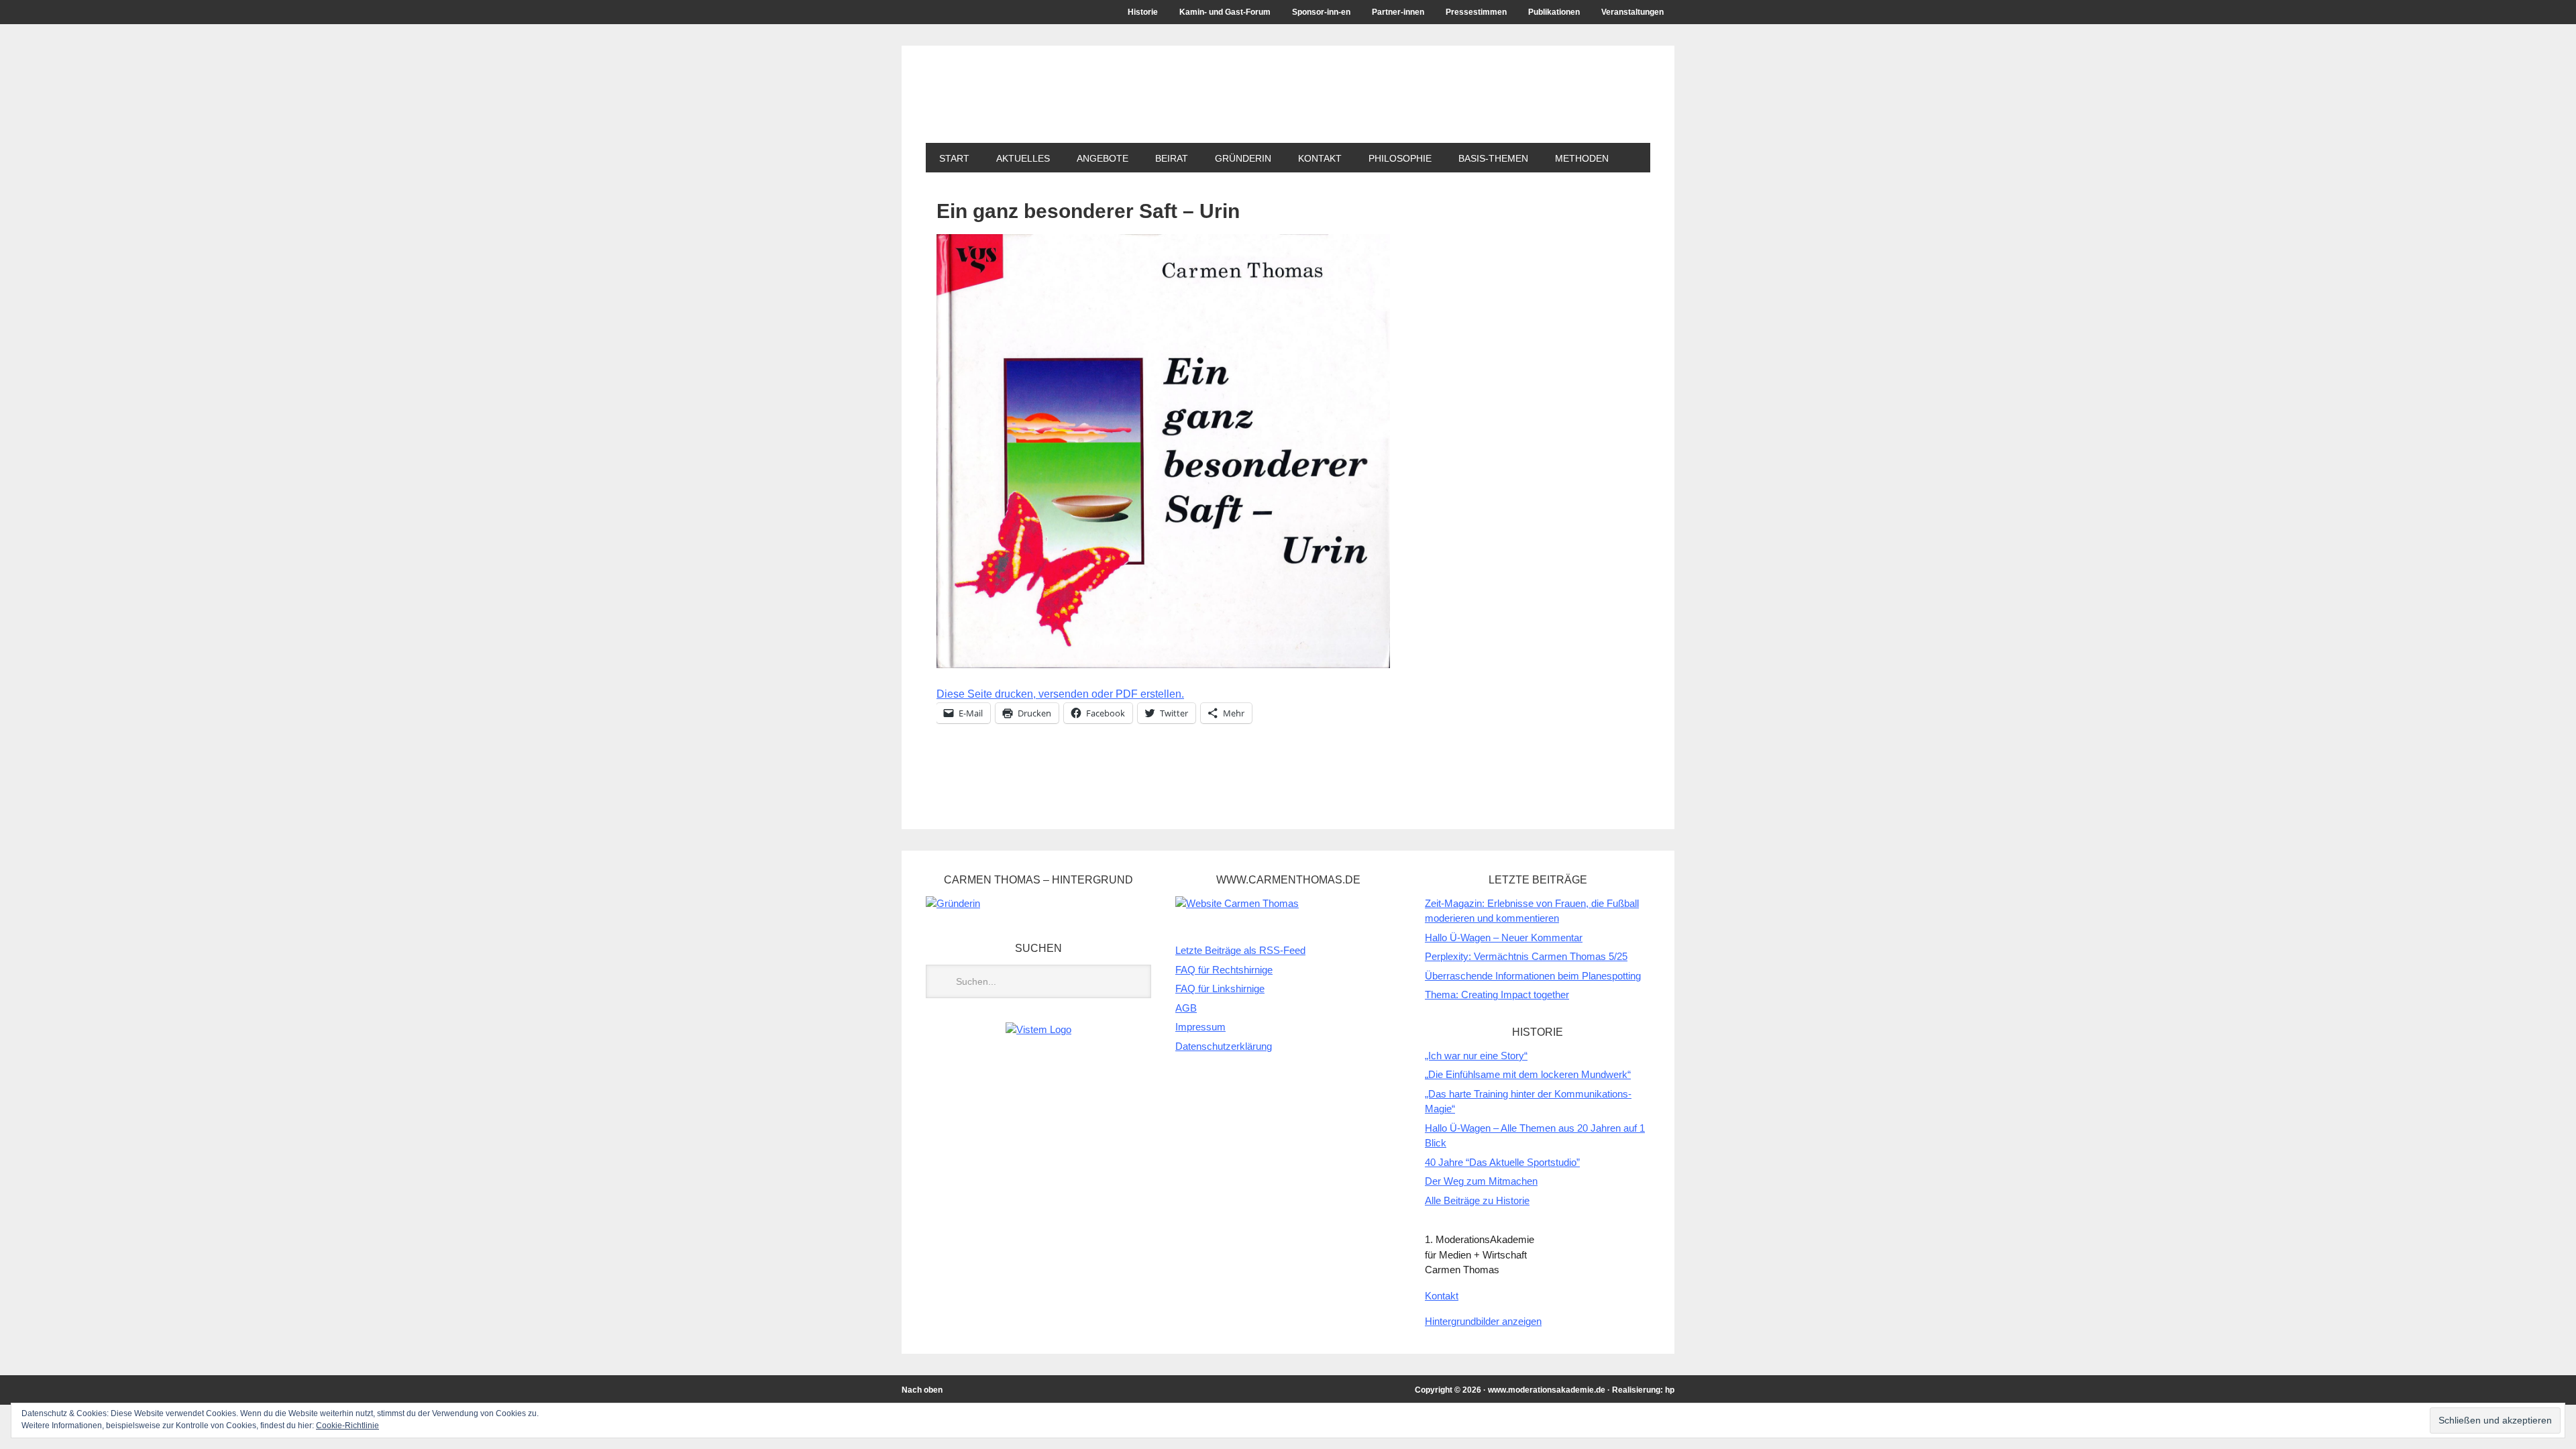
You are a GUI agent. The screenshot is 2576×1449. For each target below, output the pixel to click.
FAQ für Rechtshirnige (1224, 970)
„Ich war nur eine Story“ (1476, 1056)
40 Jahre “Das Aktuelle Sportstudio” (1502, 1162)
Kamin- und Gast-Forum (1225, 12)
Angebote (1096, 158)
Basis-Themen (1493, 158)
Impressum (1200, 1027)
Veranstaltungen (1632, 12)
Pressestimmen (1476, 12)
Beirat (1165, 158)
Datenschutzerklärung (1224, 1046)
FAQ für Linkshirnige (1220, 988)
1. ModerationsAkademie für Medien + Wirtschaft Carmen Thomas (1171, 106)
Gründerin (1243, 158)
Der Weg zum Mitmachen (1481, 1181)
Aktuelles (1023, 158)
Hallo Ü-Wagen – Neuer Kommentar (1504, 937)
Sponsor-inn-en (1321, 12)
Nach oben (922, 1390)
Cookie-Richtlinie (347, 1426)
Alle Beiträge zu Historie (1477, 1200)
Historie (1143, 12)
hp (1670, 1390)
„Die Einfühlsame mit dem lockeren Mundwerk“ (1528, 1074)
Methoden (1582, 158)
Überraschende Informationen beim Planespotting (1533, 976)
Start (954, 158)
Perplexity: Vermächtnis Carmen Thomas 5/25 (1526, 956)
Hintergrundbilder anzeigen (1483, 1321)
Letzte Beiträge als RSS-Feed (1240, 950)
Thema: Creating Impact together (1497, 995)
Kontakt (1320, 158)
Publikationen (1554, 12)
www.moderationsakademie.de (1547, 1390)
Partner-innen (1398, 12)
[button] (1163, 451)
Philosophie (1400, 158)
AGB (1186, 1008)
